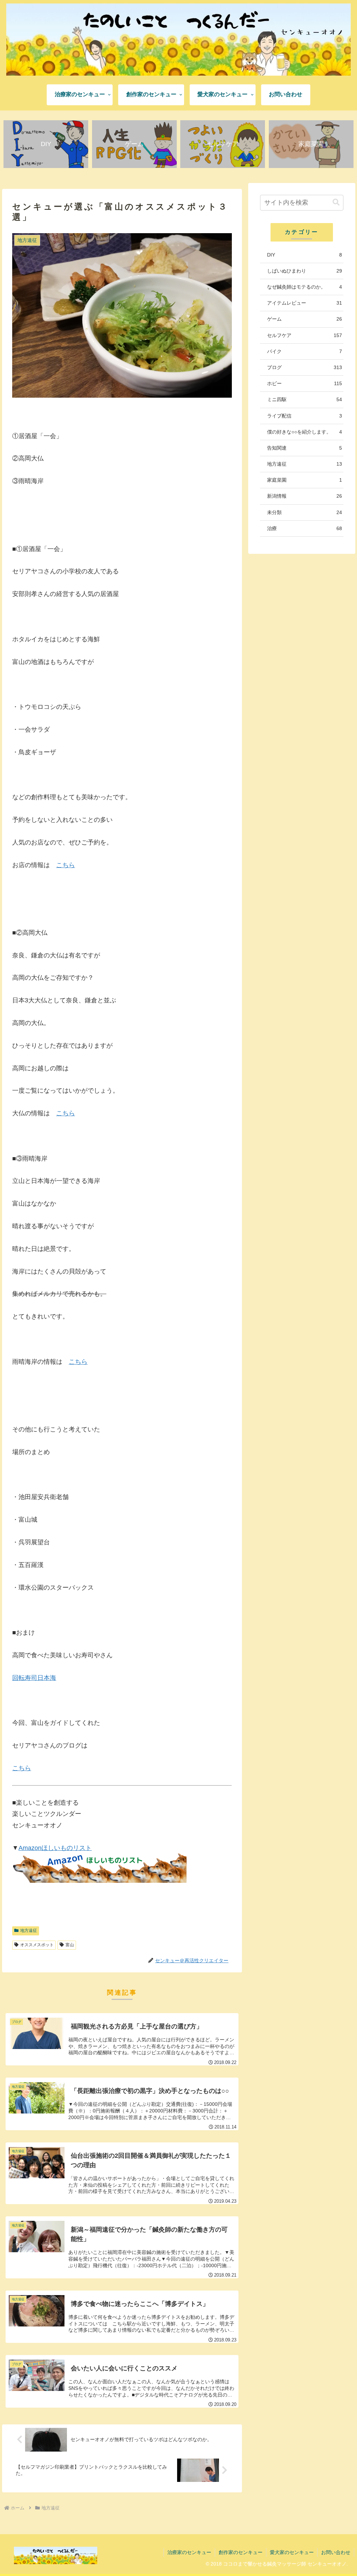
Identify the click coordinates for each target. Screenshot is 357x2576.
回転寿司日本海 (34, 1678)
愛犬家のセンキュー (292, 2552)
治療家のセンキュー (189, 2552)
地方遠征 (29, 1931)
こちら (66, 865)
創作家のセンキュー (241, 2552)
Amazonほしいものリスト (55, 1848)
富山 (70, 1945)
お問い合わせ (336, 2552)
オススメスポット (37, 1945)
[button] (336, 202)
